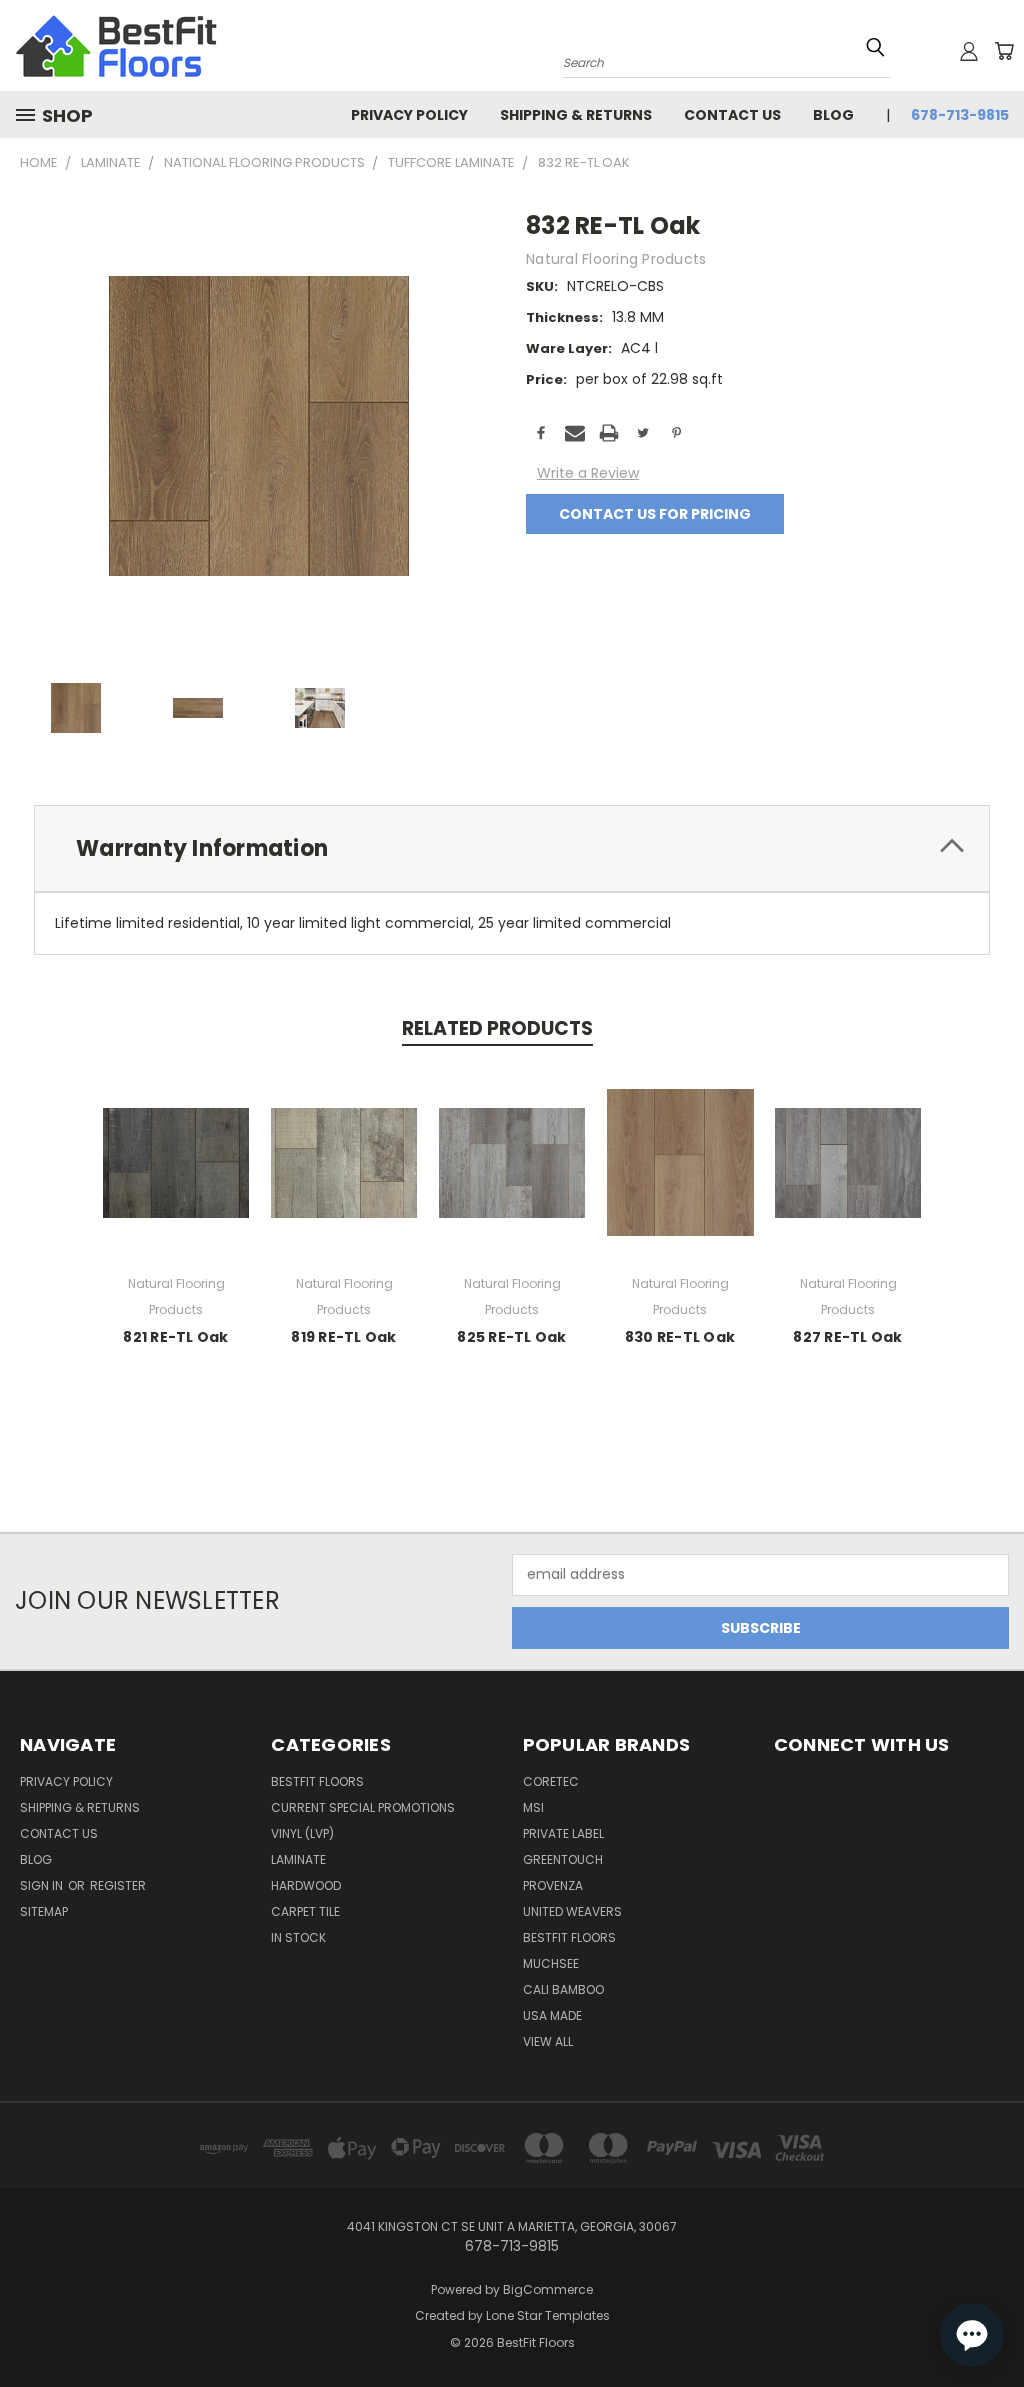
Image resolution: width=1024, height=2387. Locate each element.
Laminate (298, 1859)
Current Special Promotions (363, 1807)
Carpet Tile (305, 1911)
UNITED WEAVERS (572, 1911)
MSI (533, 1807)
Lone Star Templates (548, 2315)
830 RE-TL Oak (680, 1337)
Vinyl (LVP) (302, 1833)
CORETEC (551, 1781)
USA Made (552, 2015)
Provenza (553, 1885)
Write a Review (588, 473)
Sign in (43, 1885)
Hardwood (306, 1885)
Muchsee (551, 1963)
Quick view (176, 1159)
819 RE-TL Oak (343, 1337)
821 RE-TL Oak (175, 1337)
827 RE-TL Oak (847, 1337)
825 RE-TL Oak (511, 1337)
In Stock (298, 1937)
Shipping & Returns (576, 115)
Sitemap (44, 1911)
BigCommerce (548, 2289)
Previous (993, 2309)
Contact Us (732, 115)
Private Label (563, 1833)
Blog (833, 115)
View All (548, 2041)
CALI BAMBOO (563, 1989)
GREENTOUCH (563, 1859)
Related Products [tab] (497, 1028)
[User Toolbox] (969, 51)
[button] (972, 2335)
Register (118, 1885)
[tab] (512, 848)
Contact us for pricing (655, 514)
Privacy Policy (409, 115)
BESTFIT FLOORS (317, 1781)
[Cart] (1004, 51)
